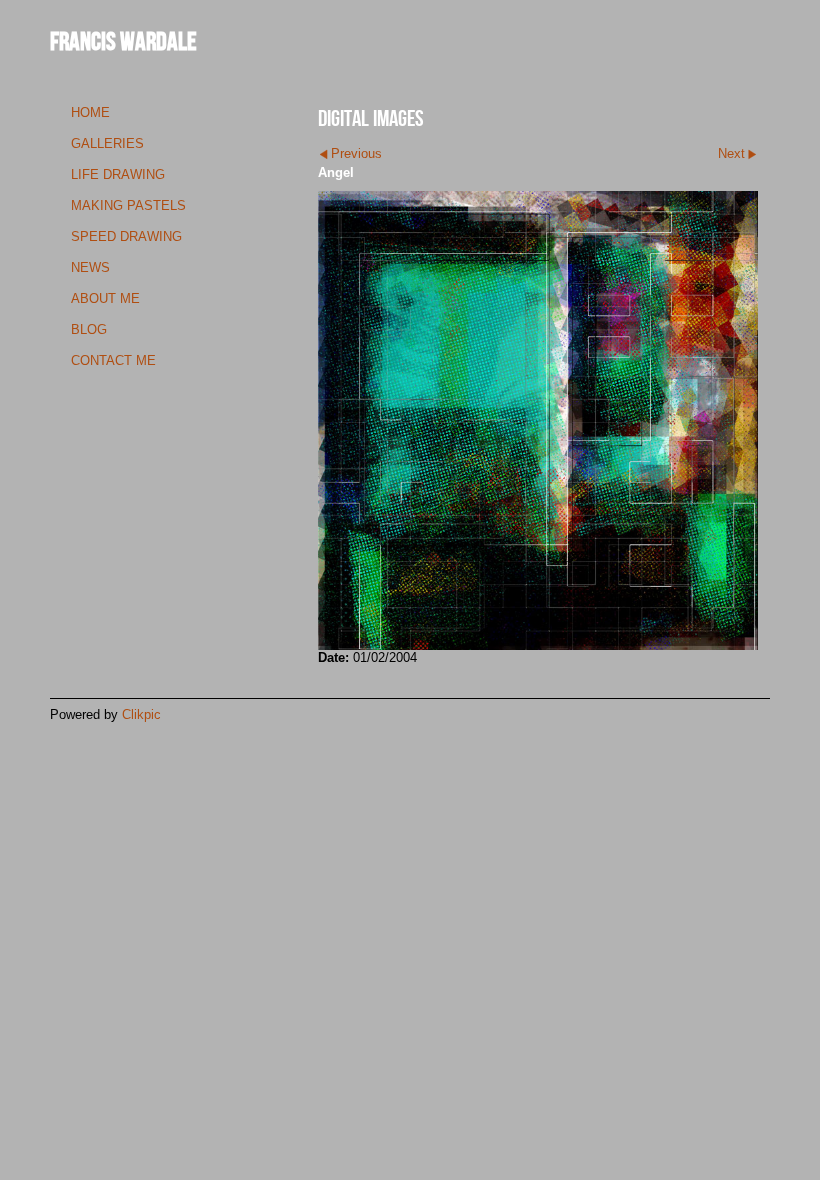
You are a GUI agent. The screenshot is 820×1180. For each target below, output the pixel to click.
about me (105, 298)
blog (89, 329)
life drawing (118, 174)
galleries (107, 143)
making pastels (128, 205)
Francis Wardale (123, 40)
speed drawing (126, 236)
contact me (113, 360)
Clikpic (141, 714)
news (90, 267)
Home (90, 112)
